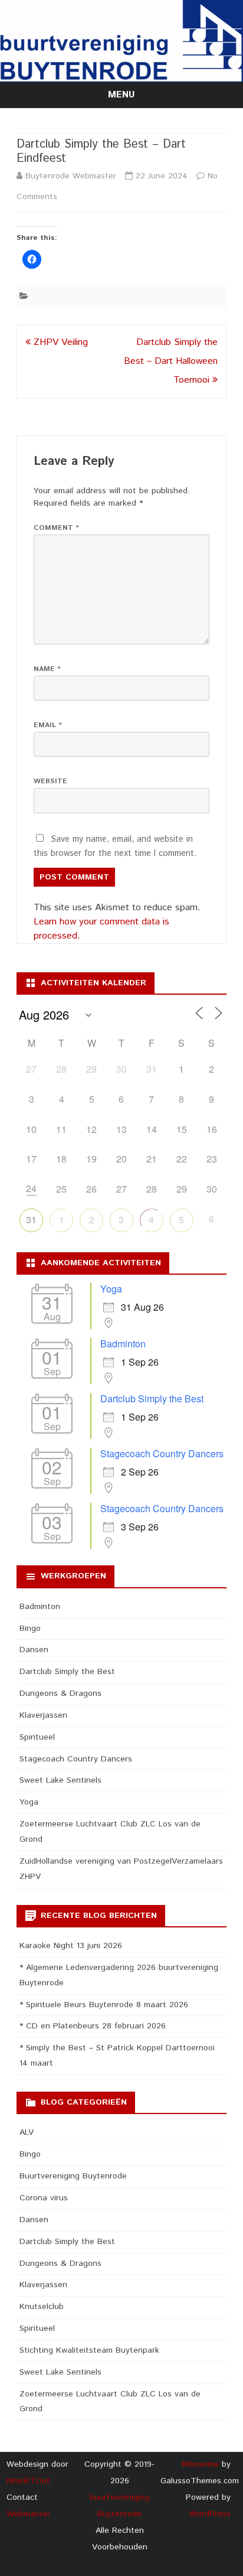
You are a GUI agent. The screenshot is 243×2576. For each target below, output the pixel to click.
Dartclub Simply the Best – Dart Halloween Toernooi (171, 361)
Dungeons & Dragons (60, 1694)
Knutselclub (42, 2307)
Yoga (111, 1289)
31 (31, 1219)
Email (48, 725)
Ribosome (201, 2464)
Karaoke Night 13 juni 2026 (71, 1946)
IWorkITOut (28, 2481)
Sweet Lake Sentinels (60, 1780)
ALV (27, 2132)
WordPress (210, 2514)
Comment (56, 528)
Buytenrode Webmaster (71, 176)
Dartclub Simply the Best (152, 1398)
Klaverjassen (43, 1715)
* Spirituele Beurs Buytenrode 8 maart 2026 (104, 2005)
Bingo (30, 1629)
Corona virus (44, 2198)
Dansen (34, 1650)
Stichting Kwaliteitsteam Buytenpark (89, 2350)
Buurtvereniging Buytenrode (73, 2176)
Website (50, 781)
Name (47, 669)
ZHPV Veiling (59, 342)
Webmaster (28, 2514)
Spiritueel (37, 1737)
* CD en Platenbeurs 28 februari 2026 (93, 2026)
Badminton (123, 1344)
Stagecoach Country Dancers (162, 1453)
